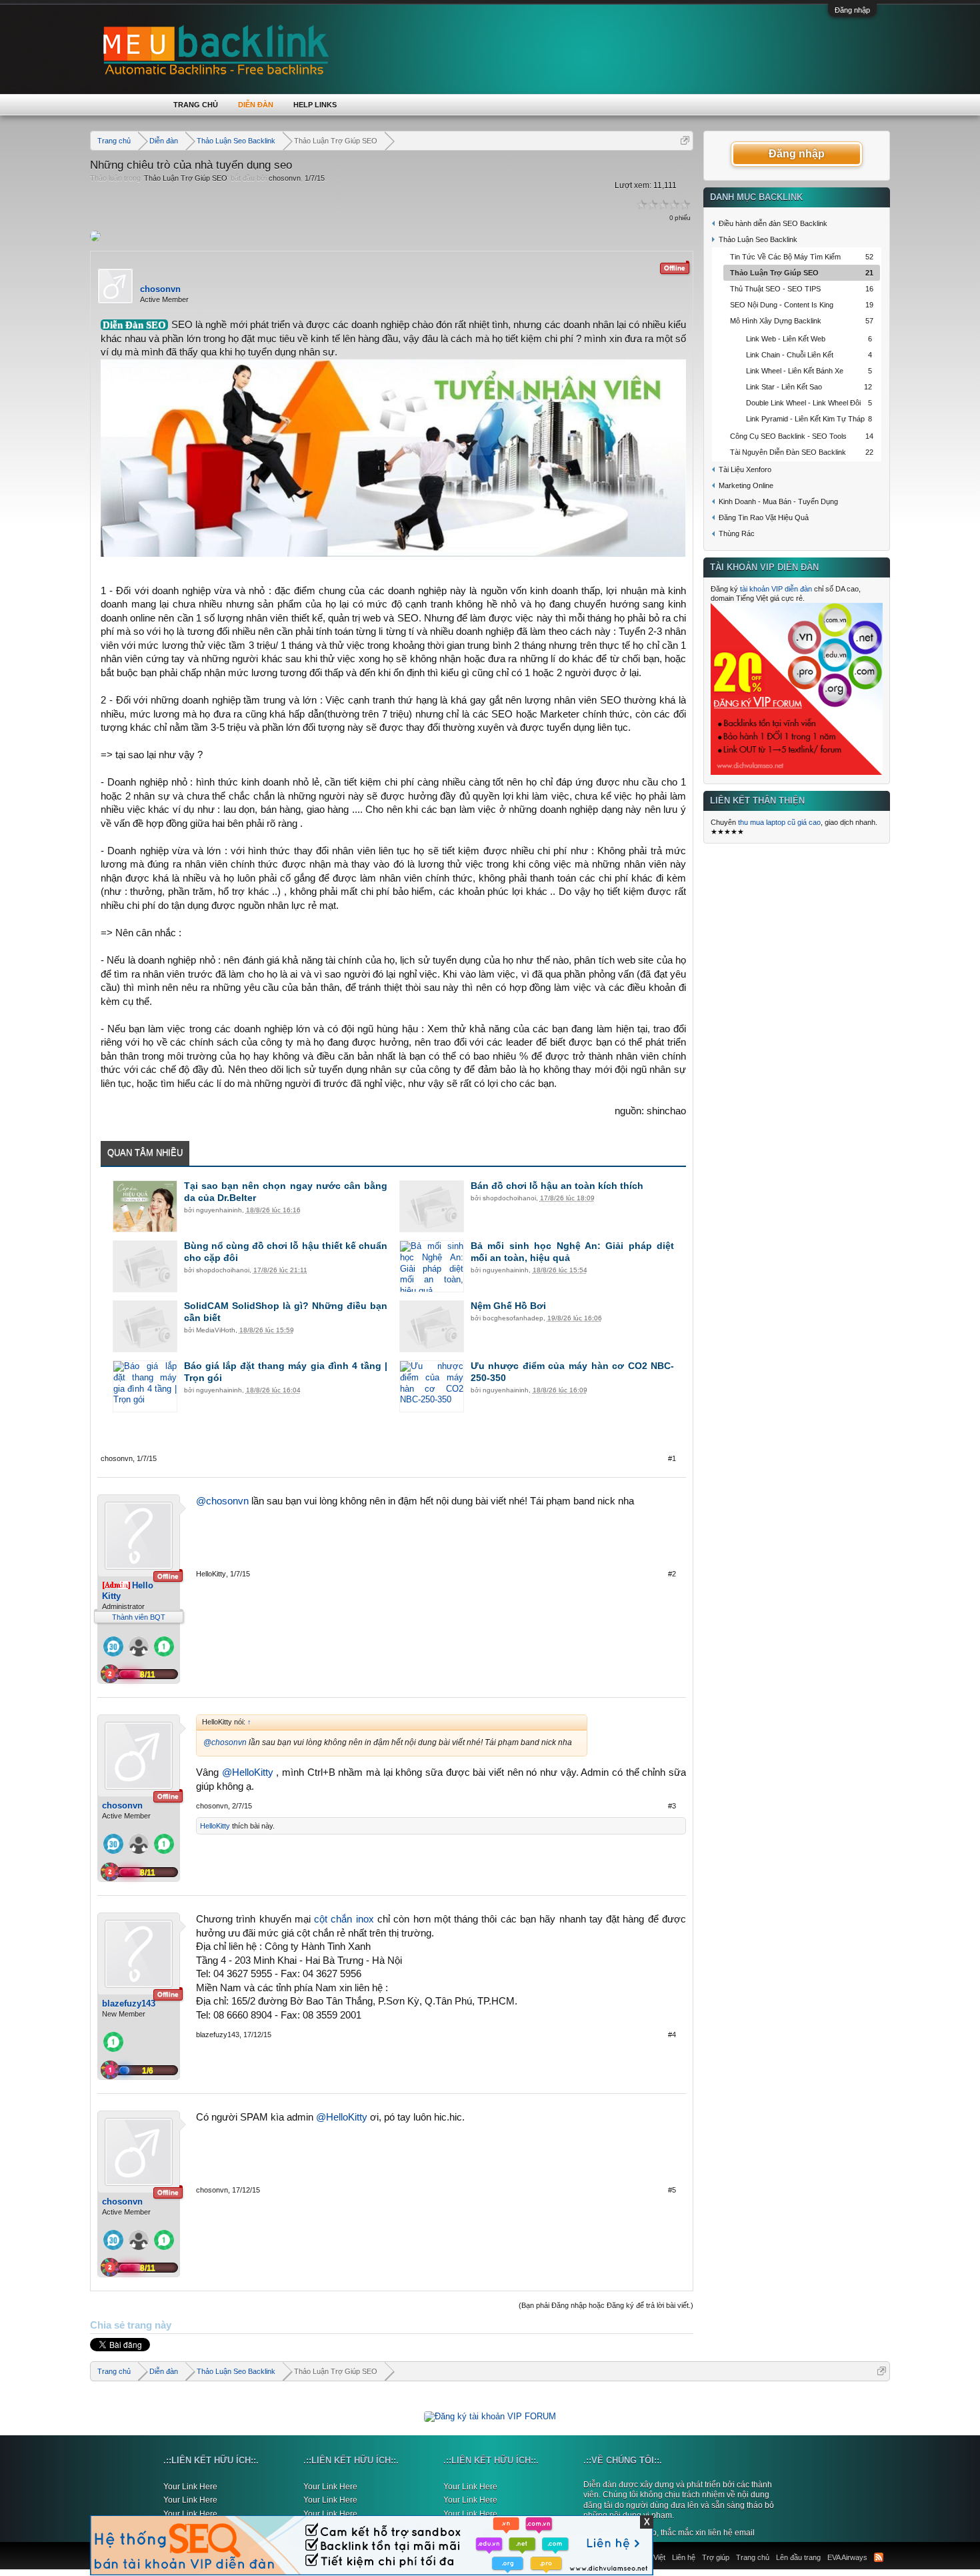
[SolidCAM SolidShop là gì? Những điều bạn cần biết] (145, 1326)
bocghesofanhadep (513, 1318)
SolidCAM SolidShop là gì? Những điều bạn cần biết (286, 1312)
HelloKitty (211, 1574)
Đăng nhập (852, 10)
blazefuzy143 (129, 2004)
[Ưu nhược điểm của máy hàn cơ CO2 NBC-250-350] (432, 1386)
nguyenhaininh (219, 1210)
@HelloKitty (248, 1772)
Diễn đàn (256, 105)
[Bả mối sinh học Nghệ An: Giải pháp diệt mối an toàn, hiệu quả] (432, 1266)
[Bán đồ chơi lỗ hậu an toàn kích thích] (432, 1206)
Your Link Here (190, 2487)
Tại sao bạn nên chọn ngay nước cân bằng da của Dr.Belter (286, 1192)
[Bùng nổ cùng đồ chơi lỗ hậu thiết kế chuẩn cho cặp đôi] (145, 1266)
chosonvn (285, 178)
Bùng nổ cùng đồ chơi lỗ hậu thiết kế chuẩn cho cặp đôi (286, 1252)
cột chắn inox (344, 1919)
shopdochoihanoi (509, 1198)
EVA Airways (847, 2557)
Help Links (315, 105)
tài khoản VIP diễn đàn (776, 589)
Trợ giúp (716, 2557)
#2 (672, 1574)
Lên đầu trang (798, 2557)
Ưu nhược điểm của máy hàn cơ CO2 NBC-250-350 (573, 1372)
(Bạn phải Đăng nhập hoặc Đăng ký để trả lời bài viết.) (606, 2305)
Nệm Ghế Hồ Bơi (508, 1306)
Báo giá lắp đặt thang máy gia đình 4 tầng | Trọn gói (286, 1372)
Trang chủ (196, 105)
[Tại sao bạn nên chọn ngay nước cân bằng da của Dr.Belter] (145, 1206)
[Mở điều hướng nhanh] (685, 140)
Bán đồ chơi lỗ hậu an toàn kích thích (557, 1186)
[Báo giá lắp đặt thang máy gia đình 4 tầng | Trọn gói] (145, 1386)
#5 (672, 2190)
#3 (672, 1806)
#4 (672, 2035)
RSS (879, 2557)
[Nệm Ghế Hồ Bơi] (432, 1326)
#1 (672, 1458)
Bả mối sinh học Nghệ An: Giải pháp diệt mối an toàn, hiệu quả (573, 1252)
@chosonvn (222, 1501)
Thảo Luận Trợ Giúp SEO (186, 178)
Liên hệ (684, 2557)
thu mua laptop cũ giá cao (779, 822)
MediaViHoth (216, 1330)
